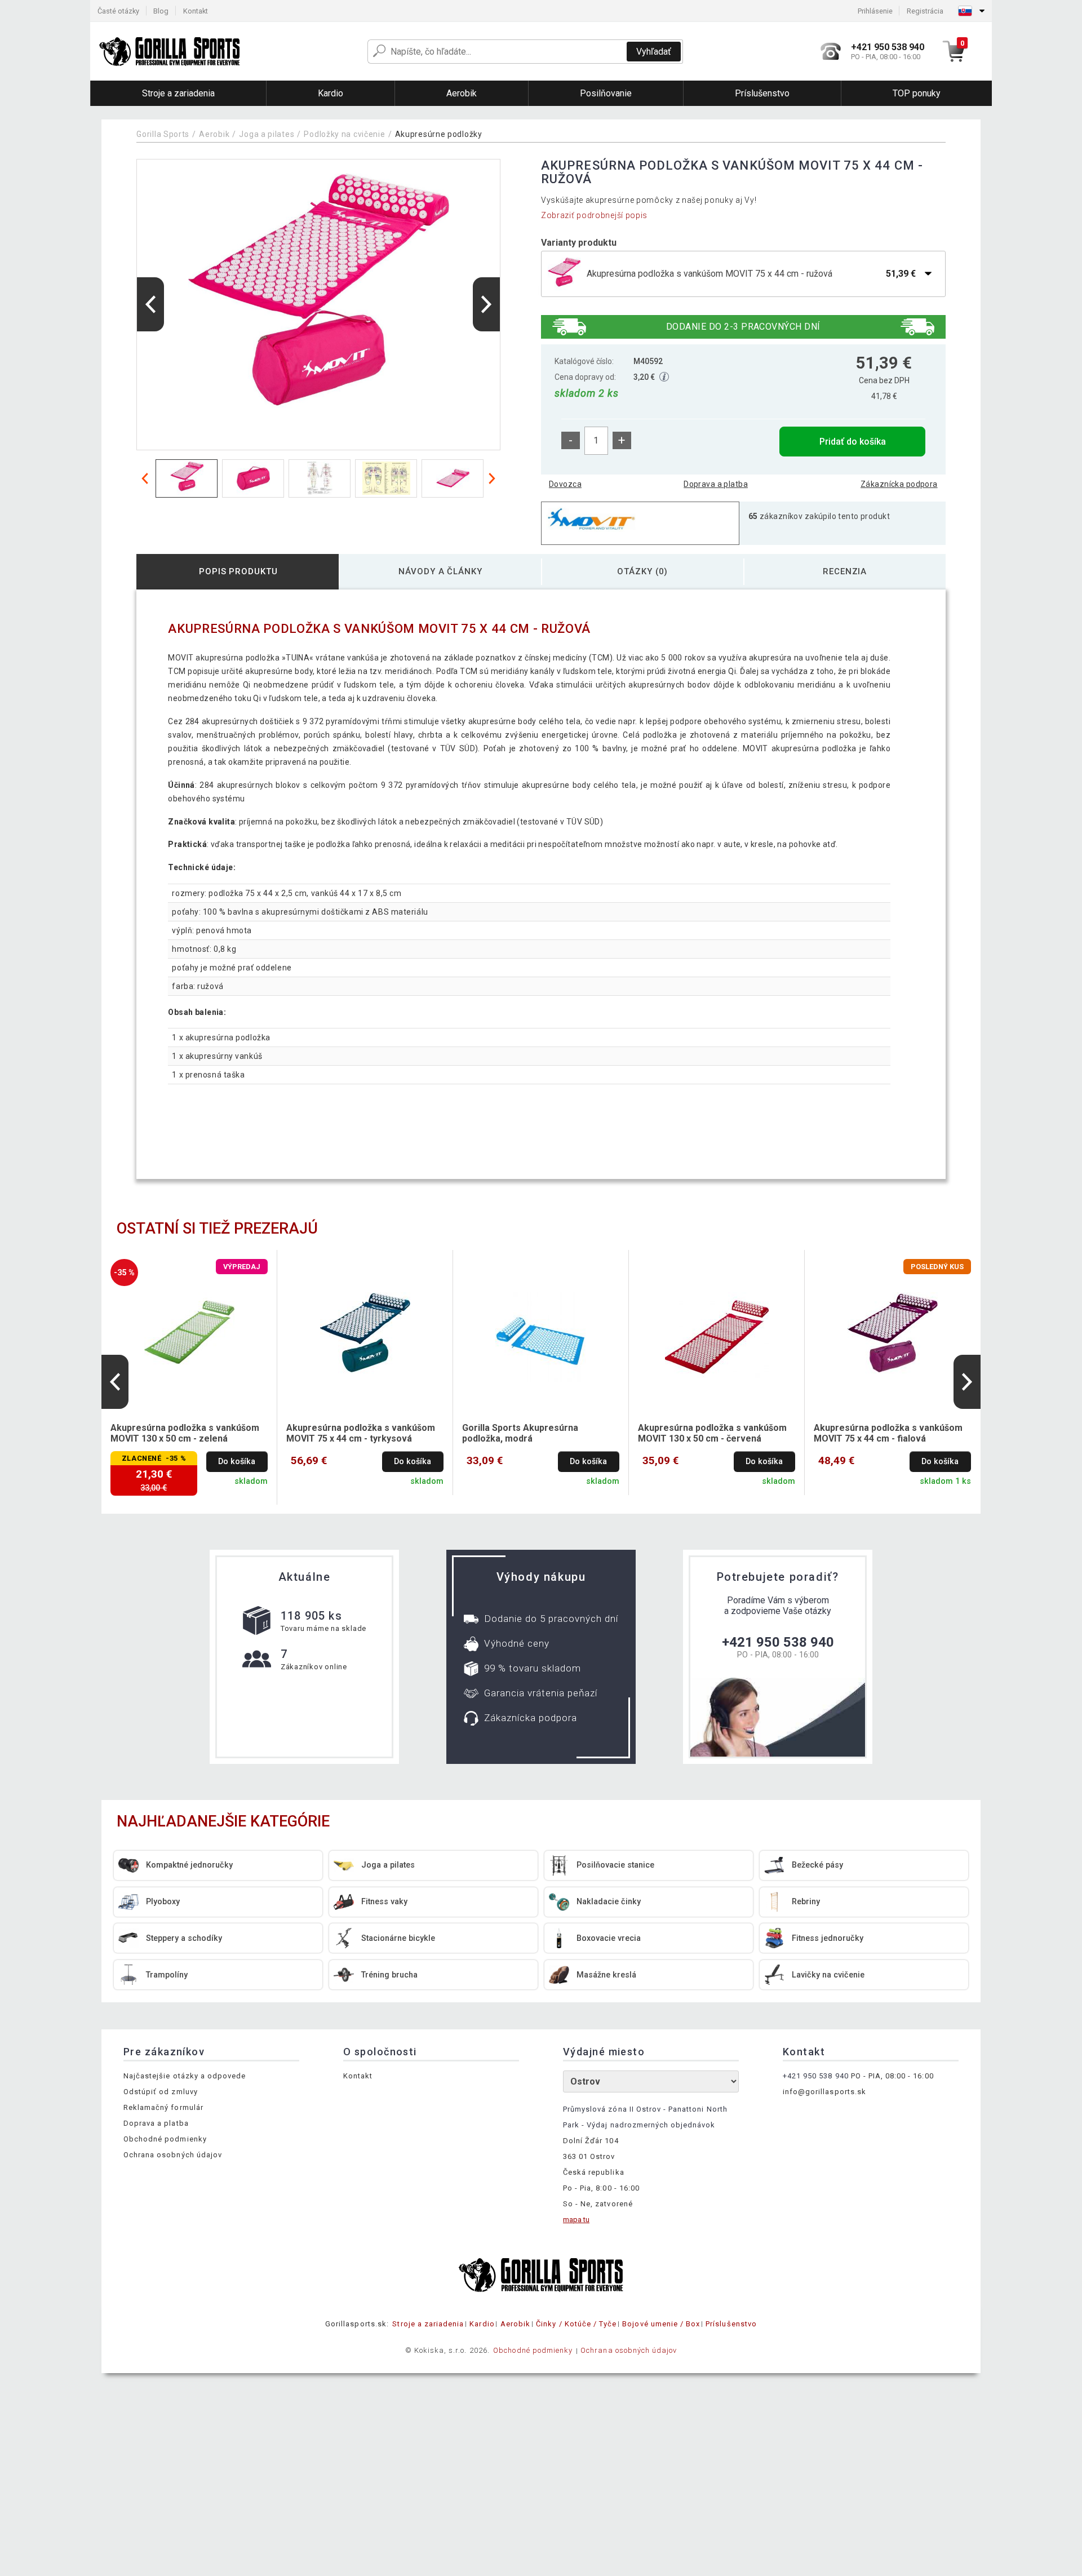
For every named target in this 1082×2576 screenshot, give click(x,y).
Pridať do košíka (853, 442)
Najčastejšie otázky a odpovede (185, 2076)
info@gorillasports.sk (824, 2092)
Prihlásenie (875, 11)
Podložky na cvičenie (344, 134)
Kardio (482, 2324)
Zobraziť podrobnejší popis (594, 215)
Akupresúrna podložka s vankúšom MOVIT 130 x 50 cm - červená (712, 1433)
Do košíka (237, 1462)
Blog (161, 11)
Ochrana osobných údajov (173, 2155)
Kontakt (196, 11)
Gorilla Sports (163, 134)
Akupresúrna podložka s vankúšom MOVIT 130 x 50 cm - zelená (185, 1433)
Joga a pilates (267, 134)
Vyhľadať (654, 52)
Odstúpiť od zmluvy (161, 2092)
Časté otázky (118, 11)
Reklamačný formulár (163, 2107)
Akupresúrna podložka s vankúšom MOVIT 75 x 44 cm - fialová (888, 1433)
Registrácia (925, 11)
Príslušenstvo (731, 2324)
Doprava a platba (716, 484)
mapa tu (576, 2220)
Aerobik (214, 134)
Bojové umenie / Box (661, 2324)
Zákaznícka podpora (899, 484)
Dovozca (565, 484)
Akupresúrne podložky (439, 134)
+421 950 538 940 (778, 1642)
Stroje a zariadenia (428, 2324)
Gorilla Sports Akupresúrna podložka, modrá (520, 1433)
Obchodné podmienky (165, 2139)
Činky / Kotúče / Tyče (576, 2324)
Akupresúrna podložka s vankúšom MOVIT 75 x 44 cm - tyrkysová (361, 1433)
